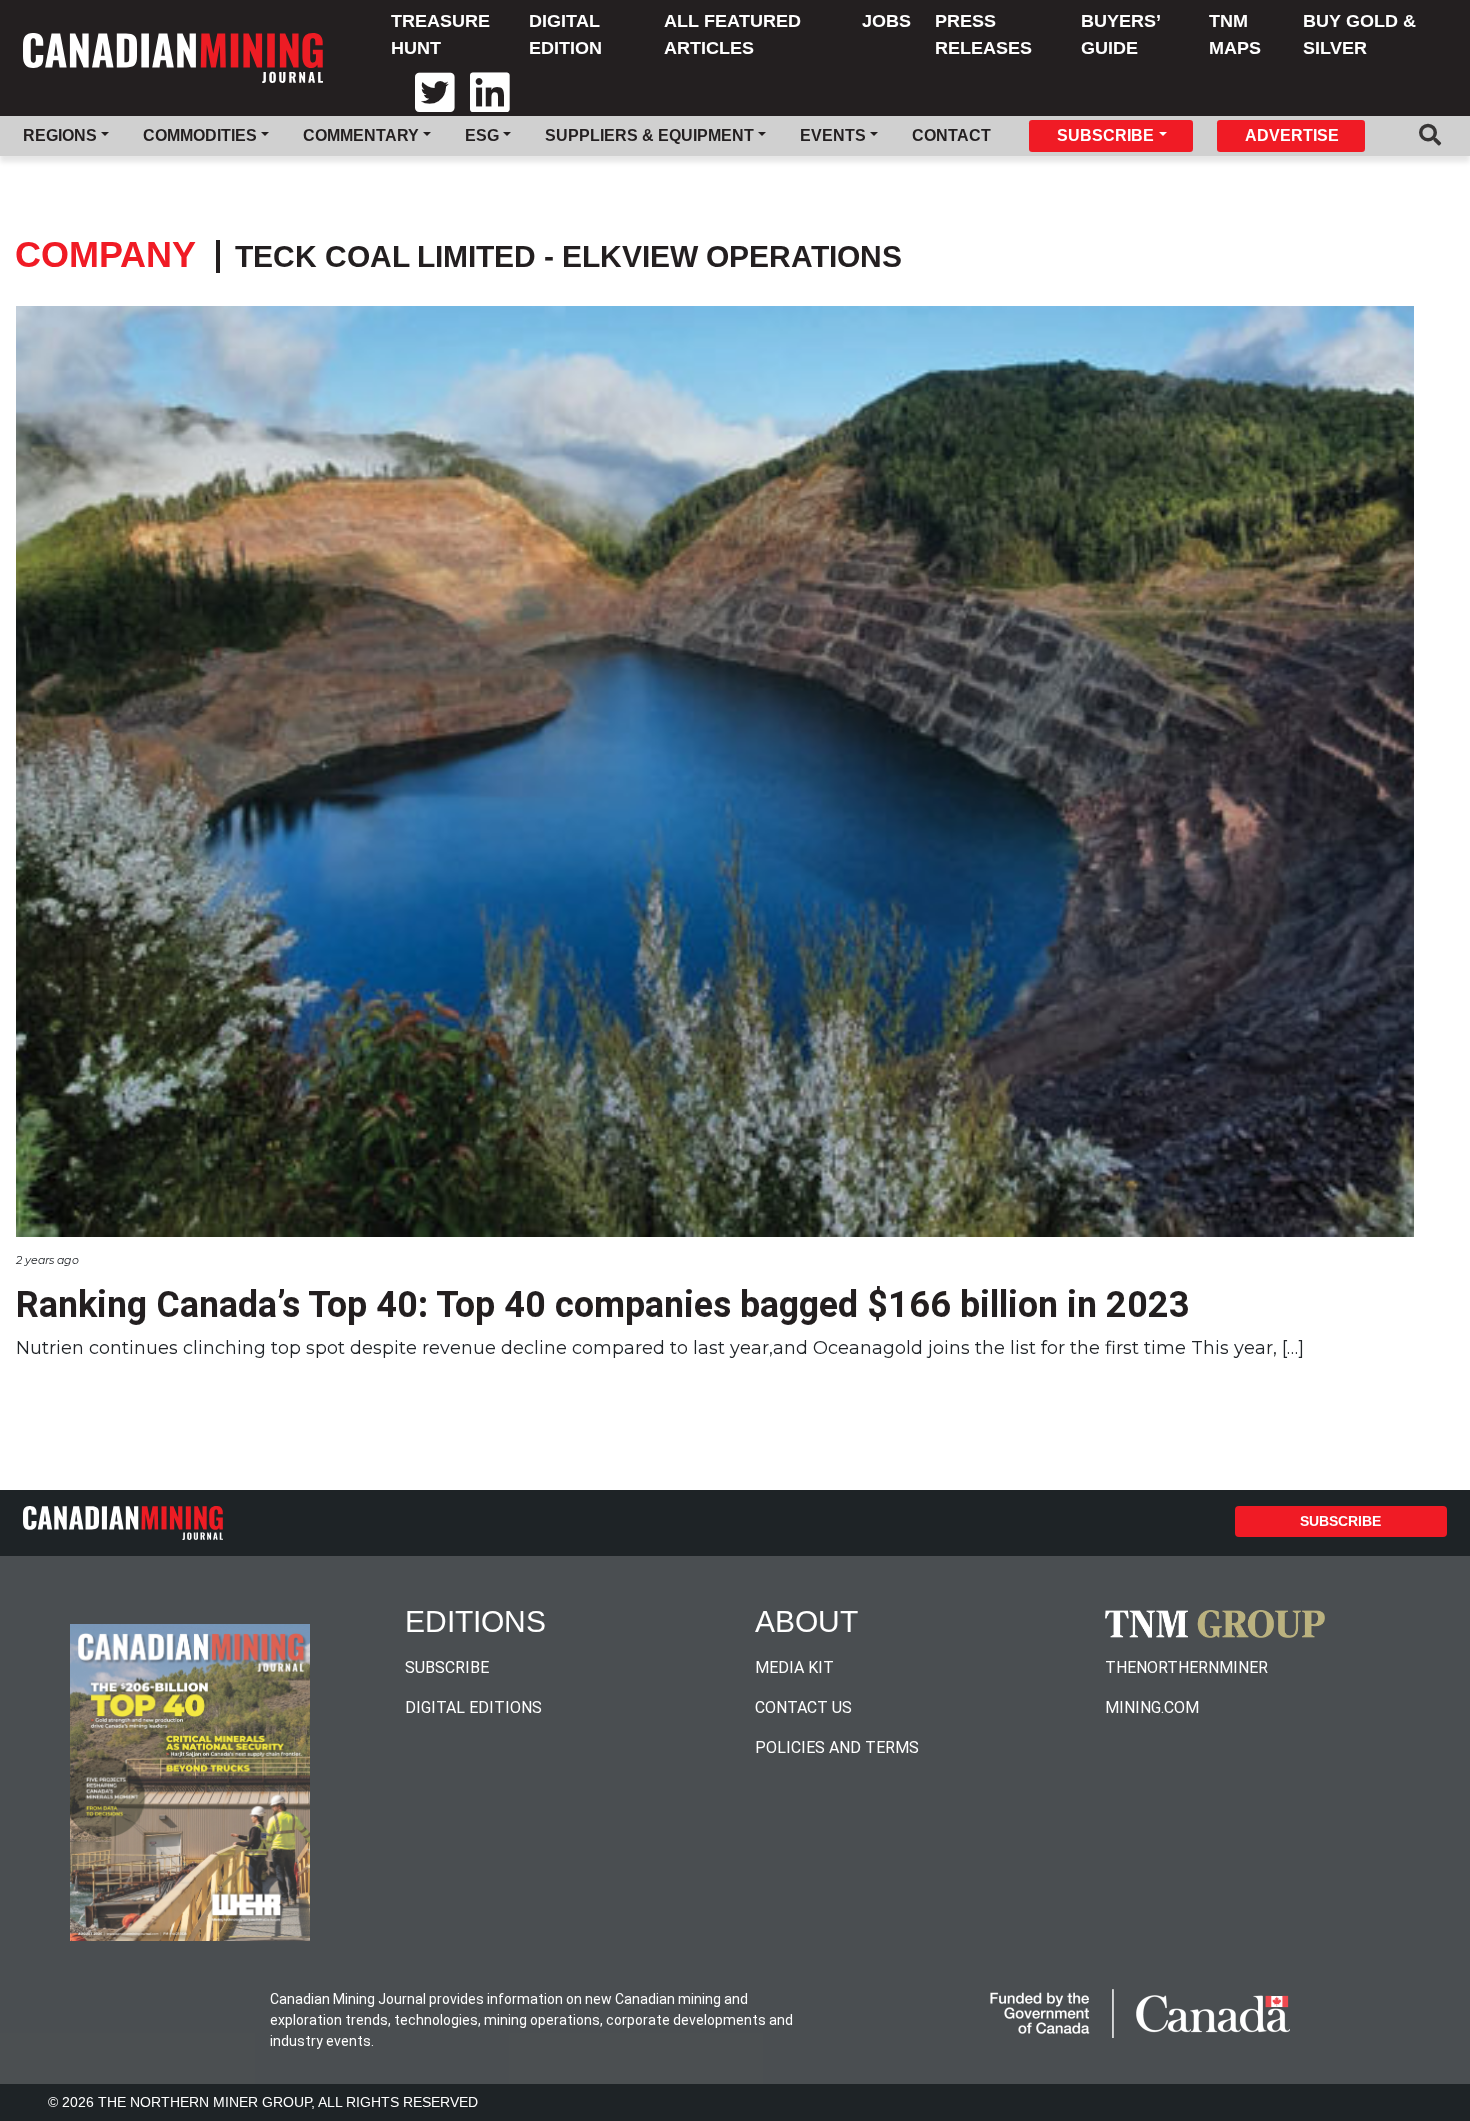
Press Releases (983, 34)
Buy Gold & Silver (1359, 34)
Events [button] (833, 135)
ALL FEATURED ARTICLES (732, 34)
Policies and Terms (837, 1747)
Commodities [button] (200, 135)
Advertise (1292, 135)
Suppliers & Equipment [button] (649, 135)
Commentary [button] (361, 135)
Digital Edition (565, 34)
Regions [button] (60, 135)
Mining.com (1152, 1707)
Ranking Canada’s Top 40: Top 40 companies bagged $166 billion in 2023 (603, 1305)
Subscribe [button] (1105, 135)
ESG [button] (482, 135)
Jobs (886, 21)
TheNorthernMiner (1186, 1667)
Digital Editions (473, 1707)
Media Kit (794, 1667)
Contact (951, 135)
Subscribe (1340, 1521)
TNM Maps (1235, 34)
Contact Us (803, 1707)
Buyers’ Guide (1120, 34)
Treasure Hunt (440, 34)
